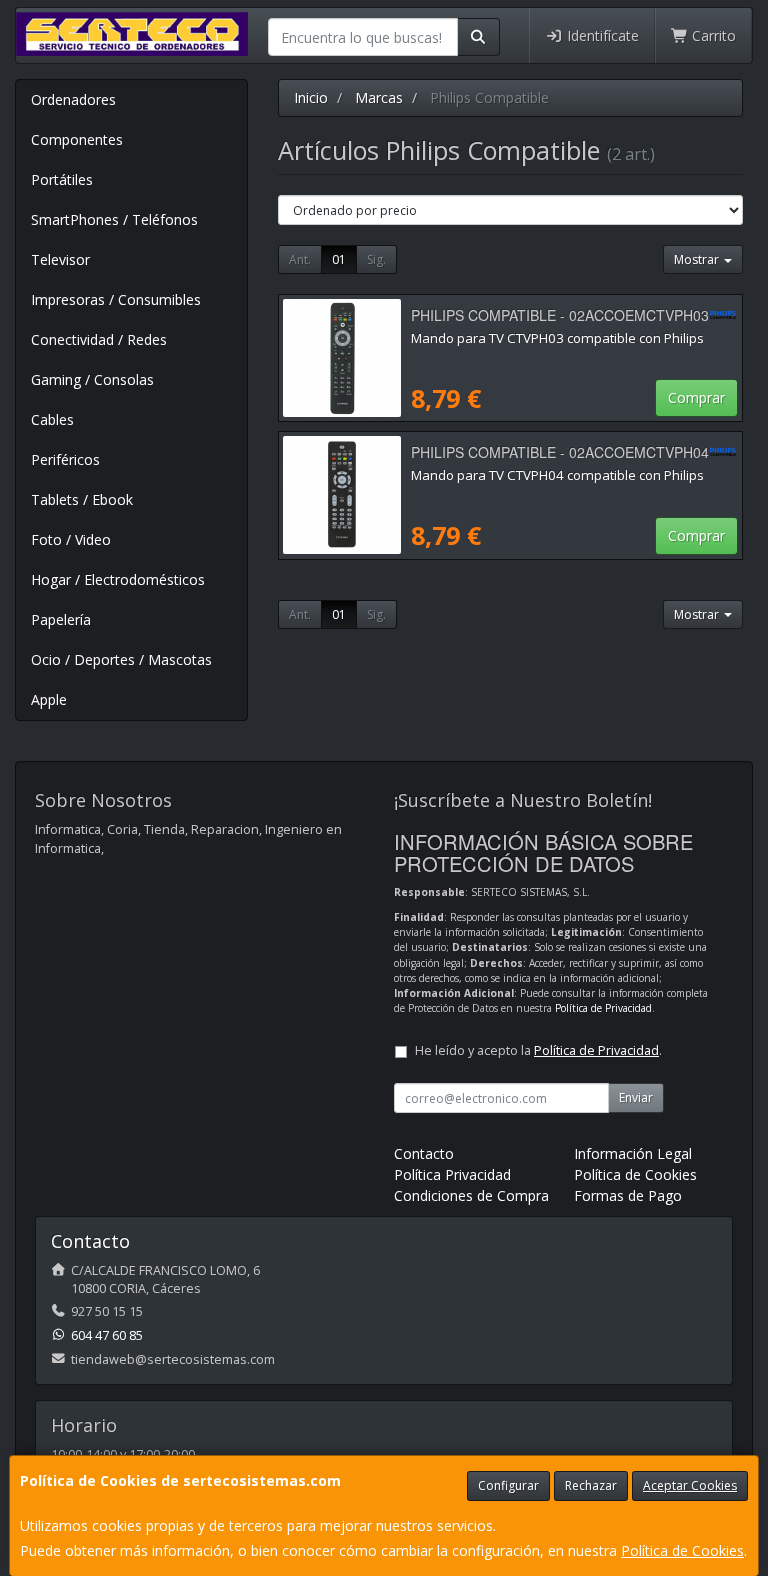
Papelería (61, 619)
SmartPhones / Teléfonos (114, 219)
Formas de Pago (628, 1195)
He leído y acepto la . (538, 1050)
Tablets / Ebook (82, 499)
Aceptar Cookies (690, 1485)
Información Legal (633, 1153)
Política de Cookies (682, 1550)
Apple (49, 699)
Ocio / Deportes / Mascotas (121, 659)
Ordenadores (73, 99)
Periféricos (65, 459)
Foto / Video (71, 539)
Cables (52, 419)
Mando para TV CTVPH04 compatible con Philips (557, 475)
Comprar (696, 397)
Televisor (60, 259)
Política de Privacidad (603, 1008)
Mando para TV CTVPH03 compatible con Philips (557, 338)
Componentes (77, 139)
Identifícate (601, 35)
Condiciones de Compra (471, 1195)
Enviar (636, 1097)
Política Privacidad (452, 1174)
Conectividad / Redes (99, 339)
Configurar (508, 1485)
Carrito (712, 35)
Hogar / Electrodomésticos (118, 579)
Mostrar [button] (698, 259)
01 (339, 259)
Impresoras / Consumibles (116, 299)
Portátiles (62, 179)
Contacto (424, 1153)
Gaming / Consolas (92, 379)
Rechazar (591, 1485)
